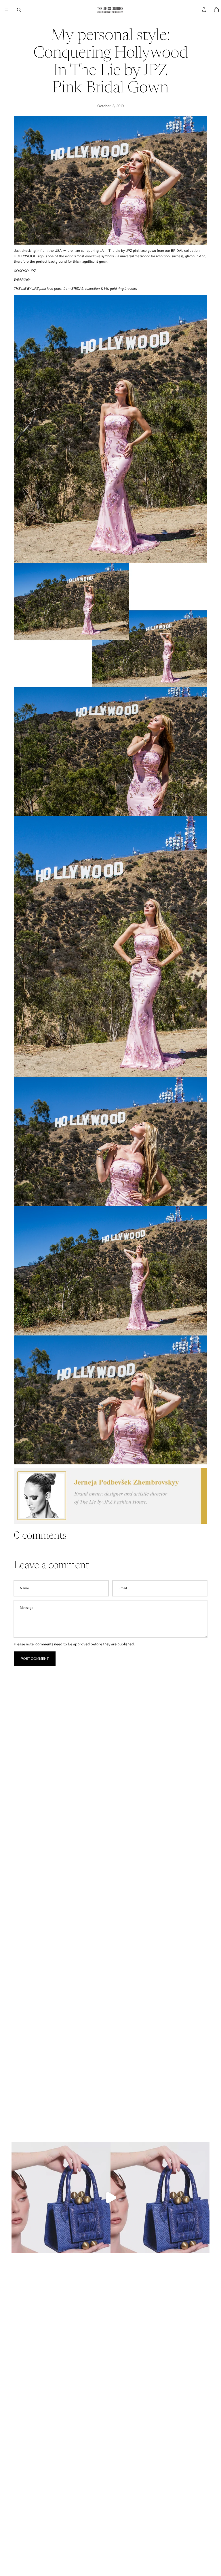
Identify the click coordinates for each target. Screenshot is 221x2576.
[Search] (19, 10)
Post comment (35, 1659)
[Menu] (7, 10)
